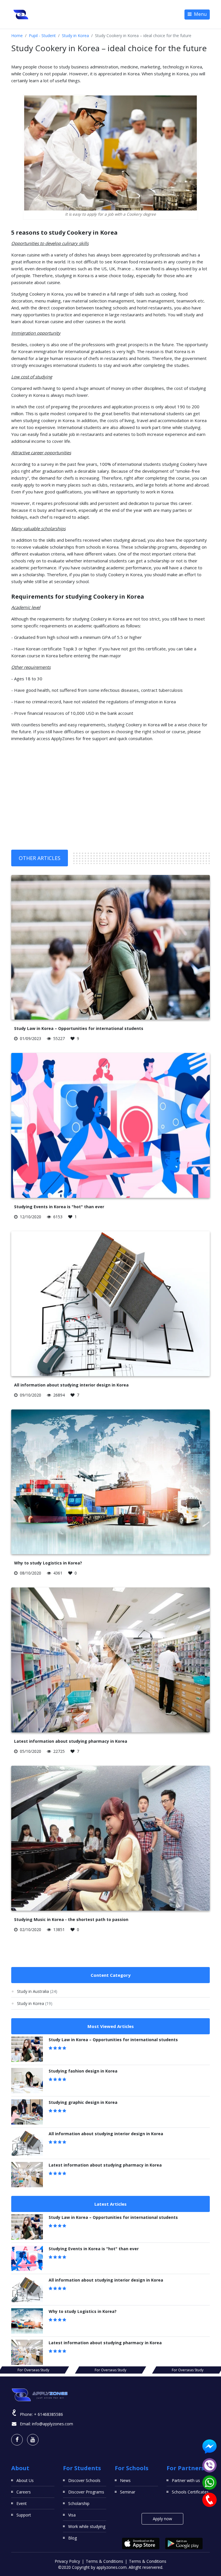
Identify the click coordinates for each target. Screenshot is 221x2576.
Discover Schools (84, 2480)
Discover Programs (86, 2492)
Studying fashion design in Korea (83, 2071)
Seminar (128, 2492)
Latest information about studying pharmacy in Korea (71, 1741)
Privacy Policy (67, 2561)
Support (24, 2515)
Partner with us (186, 2480)
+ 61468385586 (48, 2414)
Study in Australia (37, 1991)
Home (17, 36)
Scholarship (79, 2503)
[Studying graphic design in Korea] (27, 2112)
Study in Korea (75, 36)
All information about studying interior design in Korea (71, 1385)
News (125, 2480)
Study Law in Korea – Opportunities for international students (79, 1028)
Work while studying (87, 2526)
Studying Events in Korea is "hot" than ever (59, 1207)
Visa (72, 2515)
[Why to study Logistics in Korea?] (27, 2321)
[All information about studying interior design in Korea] (27, 2143)
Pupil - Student (42, 36)
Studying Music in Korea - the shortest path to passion (71, 1919)
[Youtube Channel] (33, 2440)
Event (22, 2503)
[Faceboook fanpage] (17, 2440)
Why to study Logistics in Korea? (48, 1563)
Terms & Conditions (104, 2561)
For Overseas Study (33, 2370)
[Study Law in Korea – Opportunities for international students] (27, 2049)
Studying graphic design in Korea (83, 2102)
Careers (24, 2492)
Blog (73, 2538)
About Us (25, 2480)
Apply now (162, 2519)
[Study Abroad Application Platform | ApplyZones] (21, 14)
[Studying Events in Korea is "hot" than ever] (27, 2258)
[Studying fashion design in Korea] (27, 2081)
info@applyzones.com (53, 2424)
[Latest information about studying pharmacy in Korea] (27, 2175)
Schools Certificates (190, 2492)
